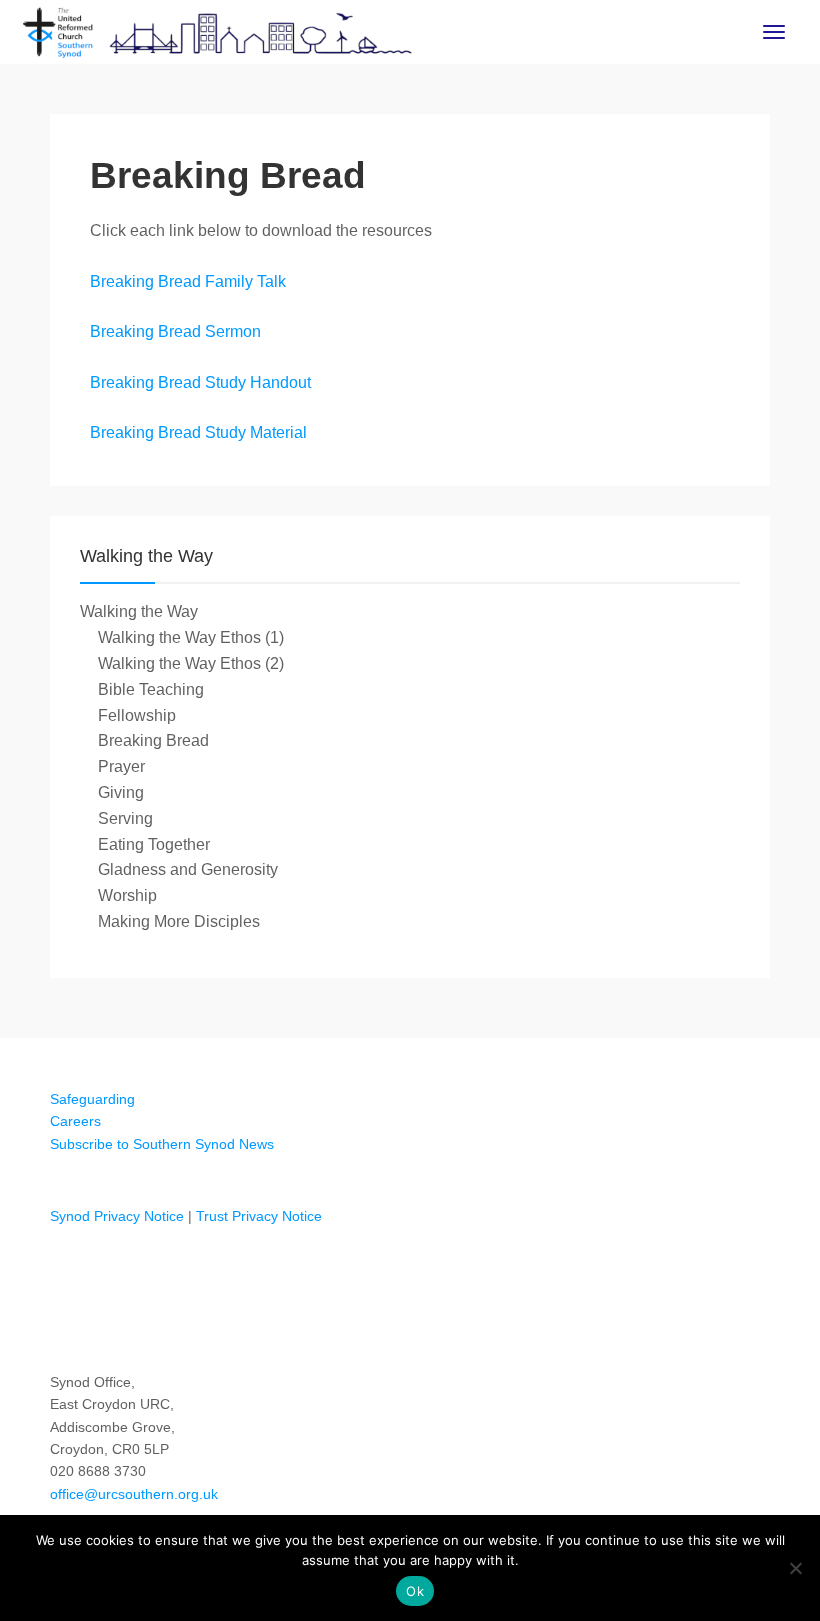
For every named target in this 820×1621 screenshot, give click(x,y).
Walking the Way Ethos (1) (191, 637)
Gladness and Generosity (188, 869)
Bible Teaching (151, 689)
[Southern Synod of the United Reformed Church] (217, 30)
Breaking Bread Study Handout (200, 382)
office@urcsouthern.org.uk (134, 1494)
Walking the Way (139, 611)
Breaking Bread (153, 740)
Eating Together (154, 844)
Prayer (121, 766)
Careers (75, 1121)
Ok (415, 1591)
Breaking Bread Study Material (198, 432)
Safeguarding (92, 1099)
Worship (127, 895)
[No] (795, 1568)
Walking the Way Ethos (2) (191, 663)
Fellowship (137, 715)
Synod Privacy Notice (117, 1216)
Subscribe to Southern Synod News (162, 1144)
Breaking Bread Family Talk (188, 281)
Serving (125, 818)
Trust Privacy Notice (259, 1216)
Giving (121, 792)
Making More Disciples (179, 921)
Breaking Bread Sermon (175, 331)
